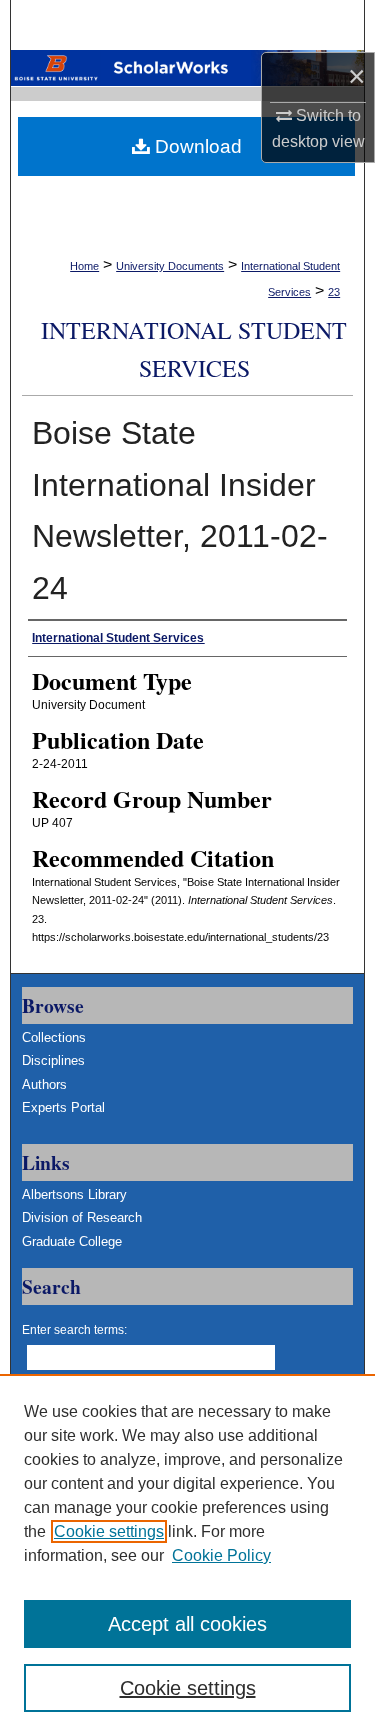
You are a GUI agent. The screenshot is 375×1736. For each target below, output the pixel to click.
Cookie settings (109, 1531)
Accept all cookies (187, 1624)
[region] (187, 1555)
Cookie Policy (221, 1555)
